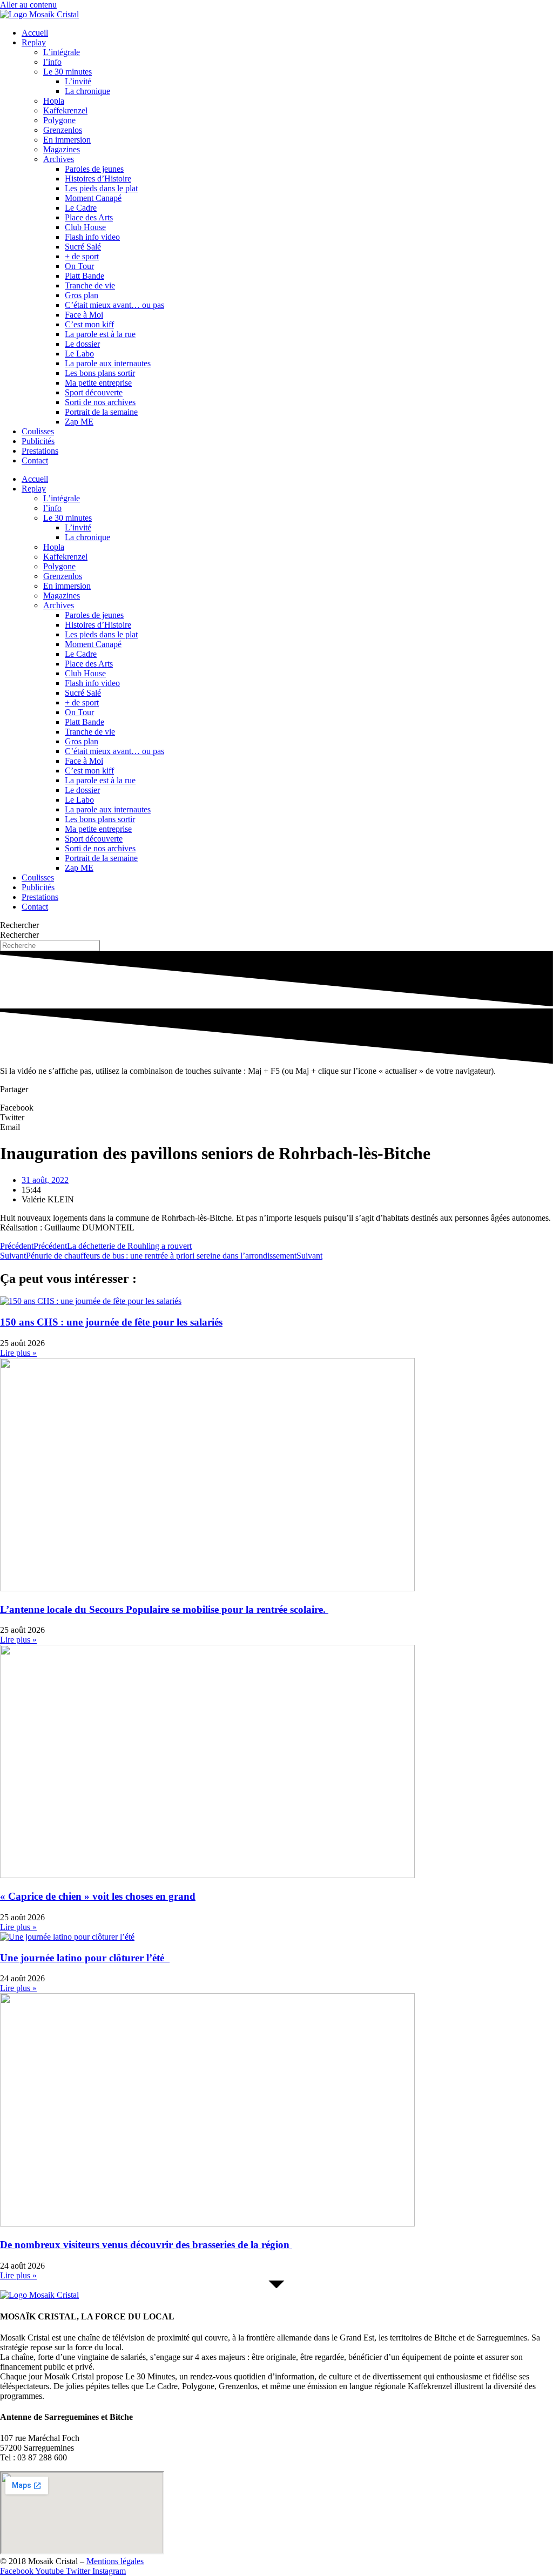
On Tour (79, 266)
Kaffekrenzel (65, 110)
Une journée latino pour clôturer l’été (85, 1958)
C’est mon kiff (89, 324)
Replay (34, 42)
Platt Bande (85, 276)
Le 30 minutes (68, 72)
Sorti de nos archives (100, 402)
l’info (52, 62)
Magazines (62, 149)
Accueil (35, 33)
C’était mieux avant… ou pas (114, 305)
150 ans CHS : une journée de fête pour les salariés (111, 1322)
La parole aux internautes (108, 363)
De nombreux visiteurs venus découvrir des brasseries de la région (146, 2245)
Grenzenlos (63, 130)
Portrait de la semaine (101, 412)
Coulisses (38, 431)
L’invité (78, 81)
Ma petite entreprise (98, 383)
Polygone (59, 120)
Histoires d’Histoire (98, 179)
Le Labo (79, 354)
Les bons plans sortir (100, 373)
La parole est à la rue (100, 334)
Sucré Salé (83, 247)
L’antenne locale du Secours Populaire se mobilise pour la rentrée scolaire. (164, 1609)
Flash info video (92, 237)
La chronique (87, 91)
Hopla (54, 101)
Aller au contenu (28, 5)
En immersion (67, 140)
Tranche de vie (90, 285)
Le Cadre (81, 208)
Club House (85, 227)
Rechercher (19, 925)
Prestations (40, 451)
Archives (59, 159)
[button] (276, 1108)
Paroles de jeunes (94, 169)
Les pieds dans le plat (101, 188)
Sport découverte (94, 392)
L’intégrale (62, 52)
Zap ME (79, 422)
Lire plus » (18, 1353)
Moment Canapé (93, 198)
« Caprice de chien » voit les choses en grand (98, 1896)
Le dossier (82, 344)
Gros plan (82, 295)
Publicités (38, 441)
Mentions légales (115, 2561)
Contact (35, 460)
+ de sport (82, 256)
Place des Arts (89, 217)
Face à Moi (84, 315)
